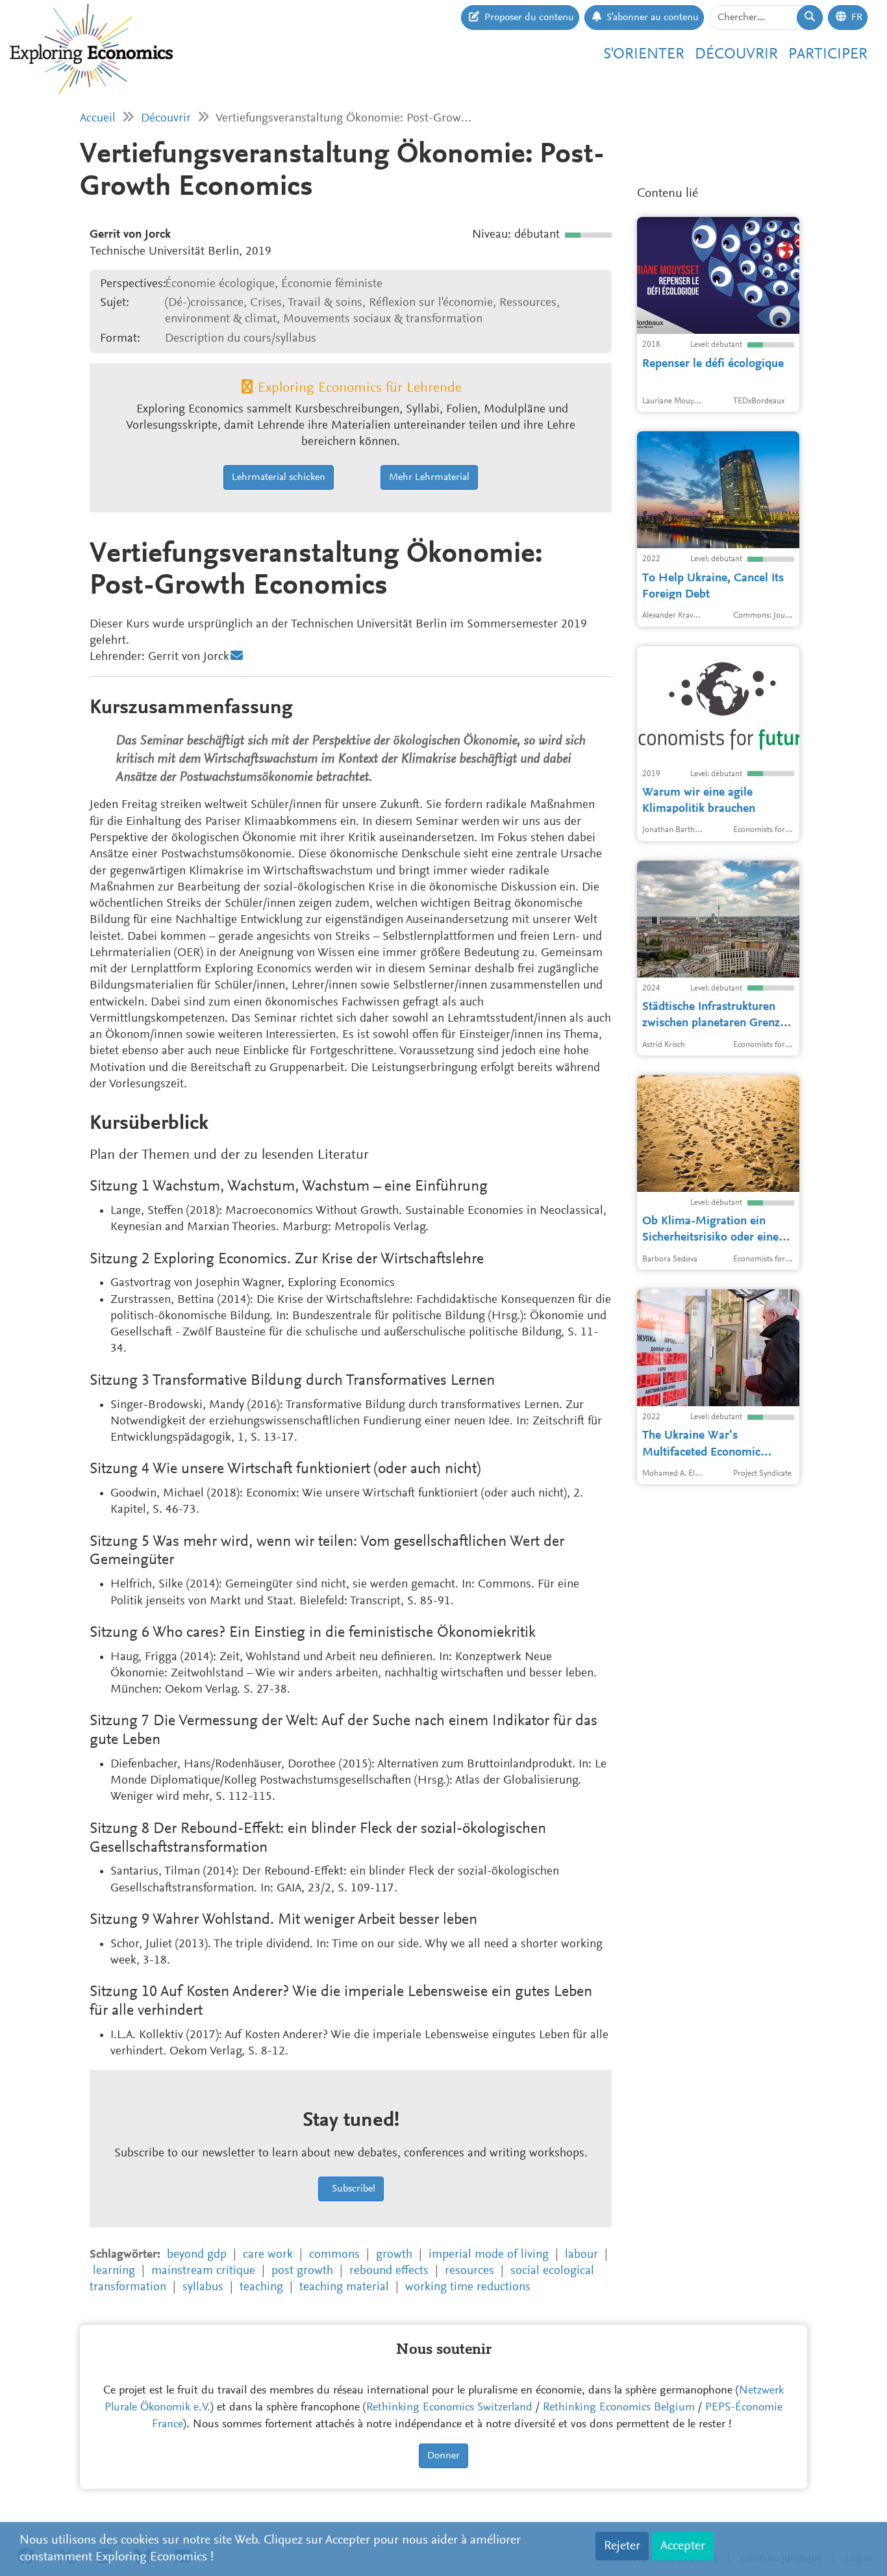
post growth (302, 2271)
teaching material (344, 2287)
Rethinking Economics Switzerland (449, 2408)
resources (469, 2271)
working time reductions (468, 2287)
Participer (828, 55)
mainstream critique (203, 2271)
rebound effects (389, 2271)
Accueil (98, 119)
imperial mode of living (489, 2255)
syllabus (203, 2287)
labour (581, 2255)
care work (268, 2255)
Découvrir (736, 55)
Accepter (683, 2546)
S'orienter (644, 55)
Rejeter (622, 2546)
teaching (261, 2287)
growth (394, 2255)
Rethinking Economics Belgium (619, 2408)
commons (334, 2255)
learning (114, 2271)
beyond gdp (197, 2255)
